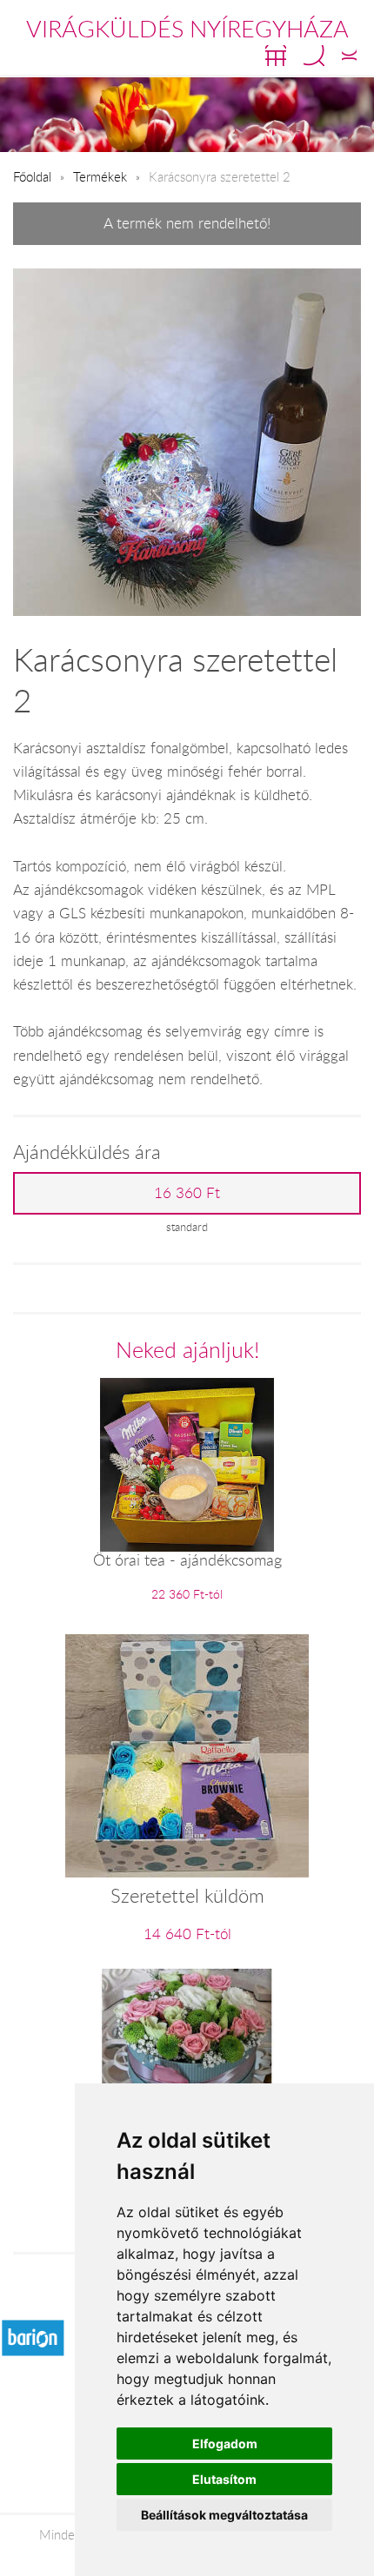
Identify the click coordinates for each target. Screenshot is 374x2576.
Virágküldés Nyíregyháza (187, 29)
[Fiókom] (349, 56)
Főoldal (32, 176)
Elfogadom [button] (225, 2444)
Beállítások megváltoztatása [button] (224, 2515)
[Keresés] (314, 56)
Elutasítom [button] (224, 2479)
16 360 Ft (187, 1193)
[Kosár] (276, 56)
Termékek (100, 176)
